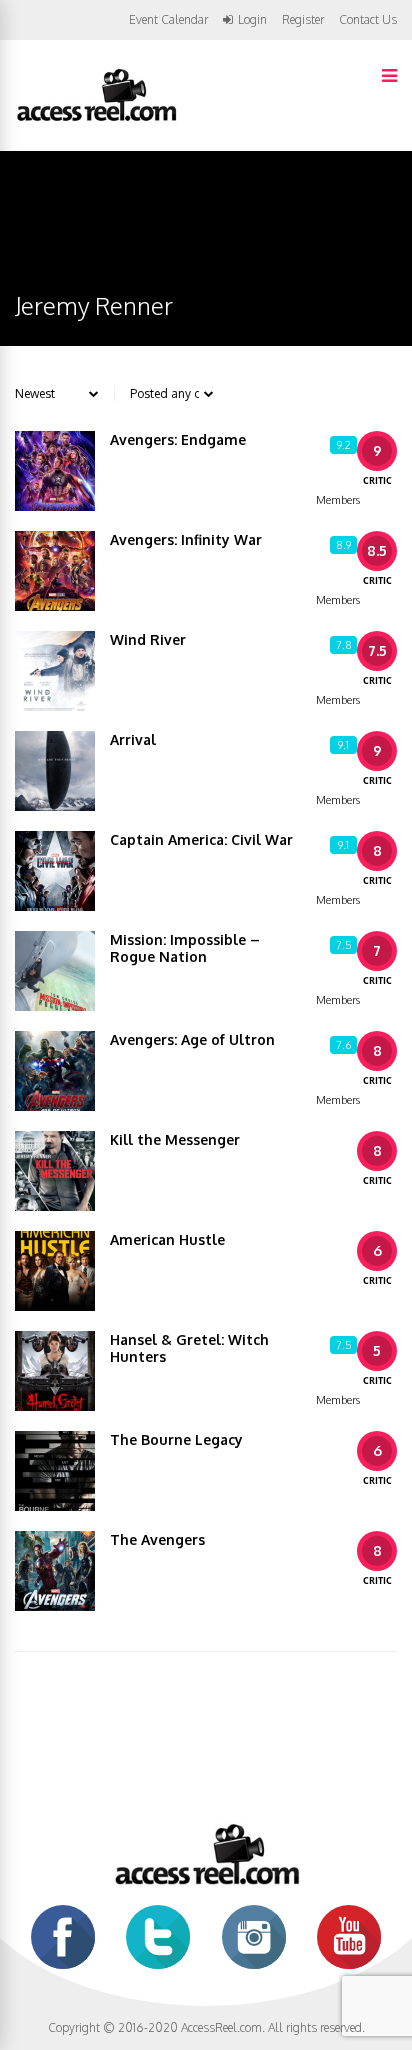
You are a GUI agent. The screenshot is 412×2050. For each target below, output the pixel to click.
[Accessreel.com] (96, 119)
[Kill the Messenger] (55, 1171)
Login (252, 20)
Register (303, 20)
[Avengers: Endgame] (55, 471)
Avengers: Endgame (178, 439)
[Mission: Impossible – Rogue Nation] (55, 971)
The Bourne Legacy (176, 1439)
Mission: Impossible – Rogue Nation (185, 948)
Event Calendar (168, 19)
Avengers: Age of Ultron (192, 1039)
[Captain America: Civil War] (55, 871)
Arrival (133, 739)
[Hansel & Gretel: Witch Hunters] (55, 1371)
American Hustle (167, 1239)
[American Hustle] (55, 1271)
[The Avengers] (55, 1571)
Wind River (148, 639)
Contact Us (368, 19)
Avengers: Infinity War (186, 539)
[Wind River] (55, 671)
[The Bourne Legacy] (55, 1471)
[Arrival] (55, 771)
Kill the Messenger (175, 1139)
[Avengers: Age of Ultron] (55, 1071)
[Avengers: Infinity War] (55, 571)
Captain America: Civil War (201, 839)
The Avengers (157, 1539)
